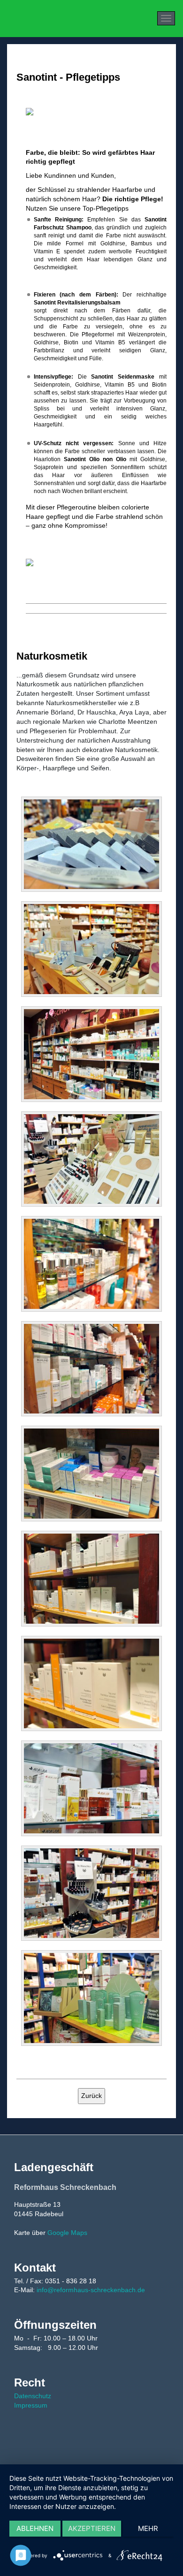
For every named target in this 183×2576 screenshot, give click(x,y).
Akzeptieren (92, 2528)
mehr (148, 2528)
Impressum (31, 2405)
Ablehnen (35, 2528)
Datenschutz (33, 2396)
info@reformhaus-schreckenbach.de (91, 2290)
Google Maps (67, 2233)
